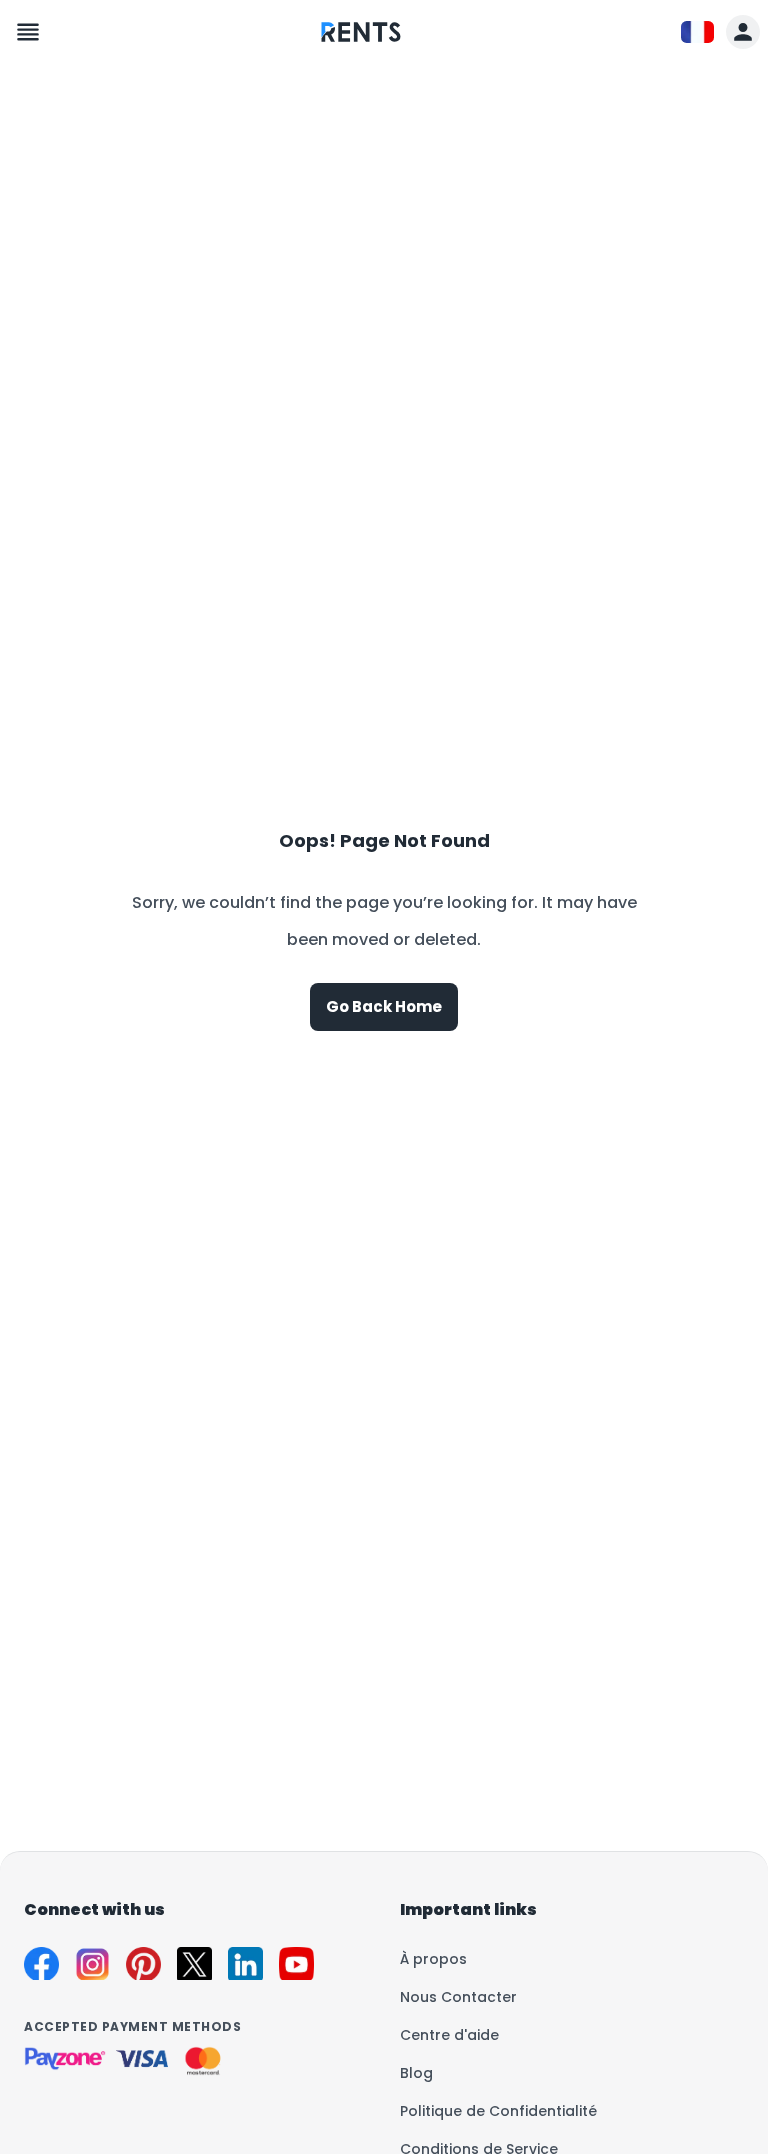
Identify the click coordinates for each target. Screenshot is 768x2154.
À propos (433, 1959)
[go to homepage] (361, 46)
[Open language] (697, 32)
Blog (416, 2073)
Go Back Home (384, 1006)
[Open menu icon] (28, 32)
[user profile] (743, 32)
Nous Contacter (458, 1997)
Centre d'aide (449, 2035)
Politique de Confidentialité (498, 2111)
